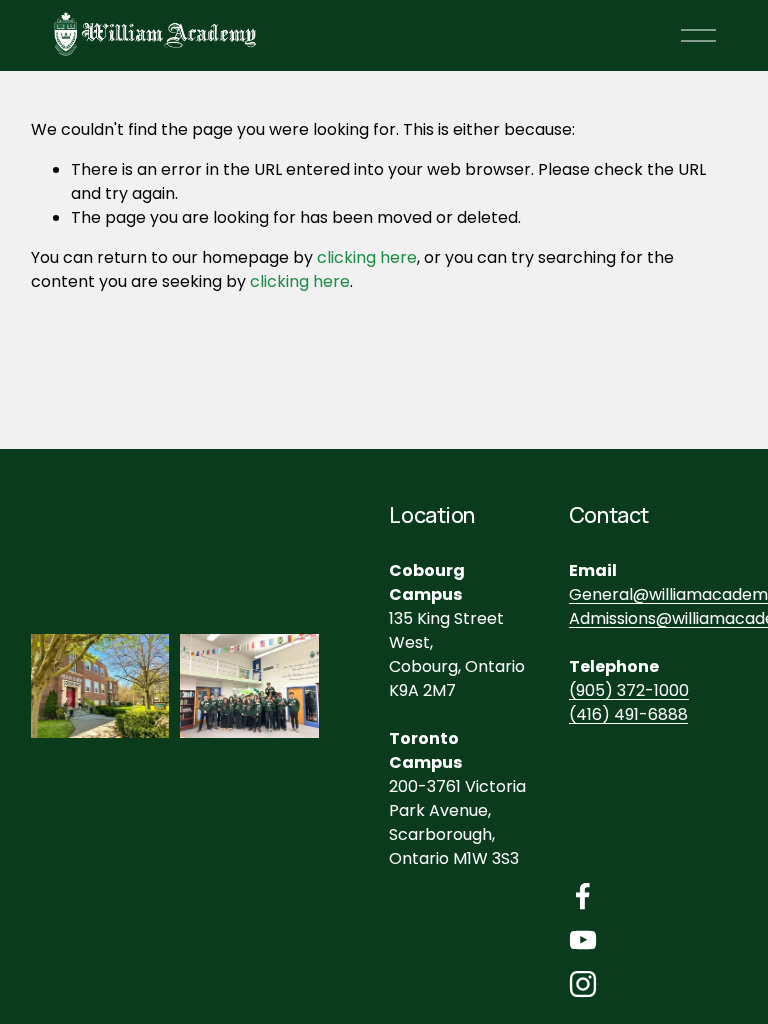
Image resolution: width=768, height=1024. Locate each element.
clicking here (367, 257)
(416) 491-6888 (628, 714)
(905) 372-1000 (629, 690)
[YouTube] (583, 940)
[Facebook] (583, 896)
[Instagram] (583, 984)
